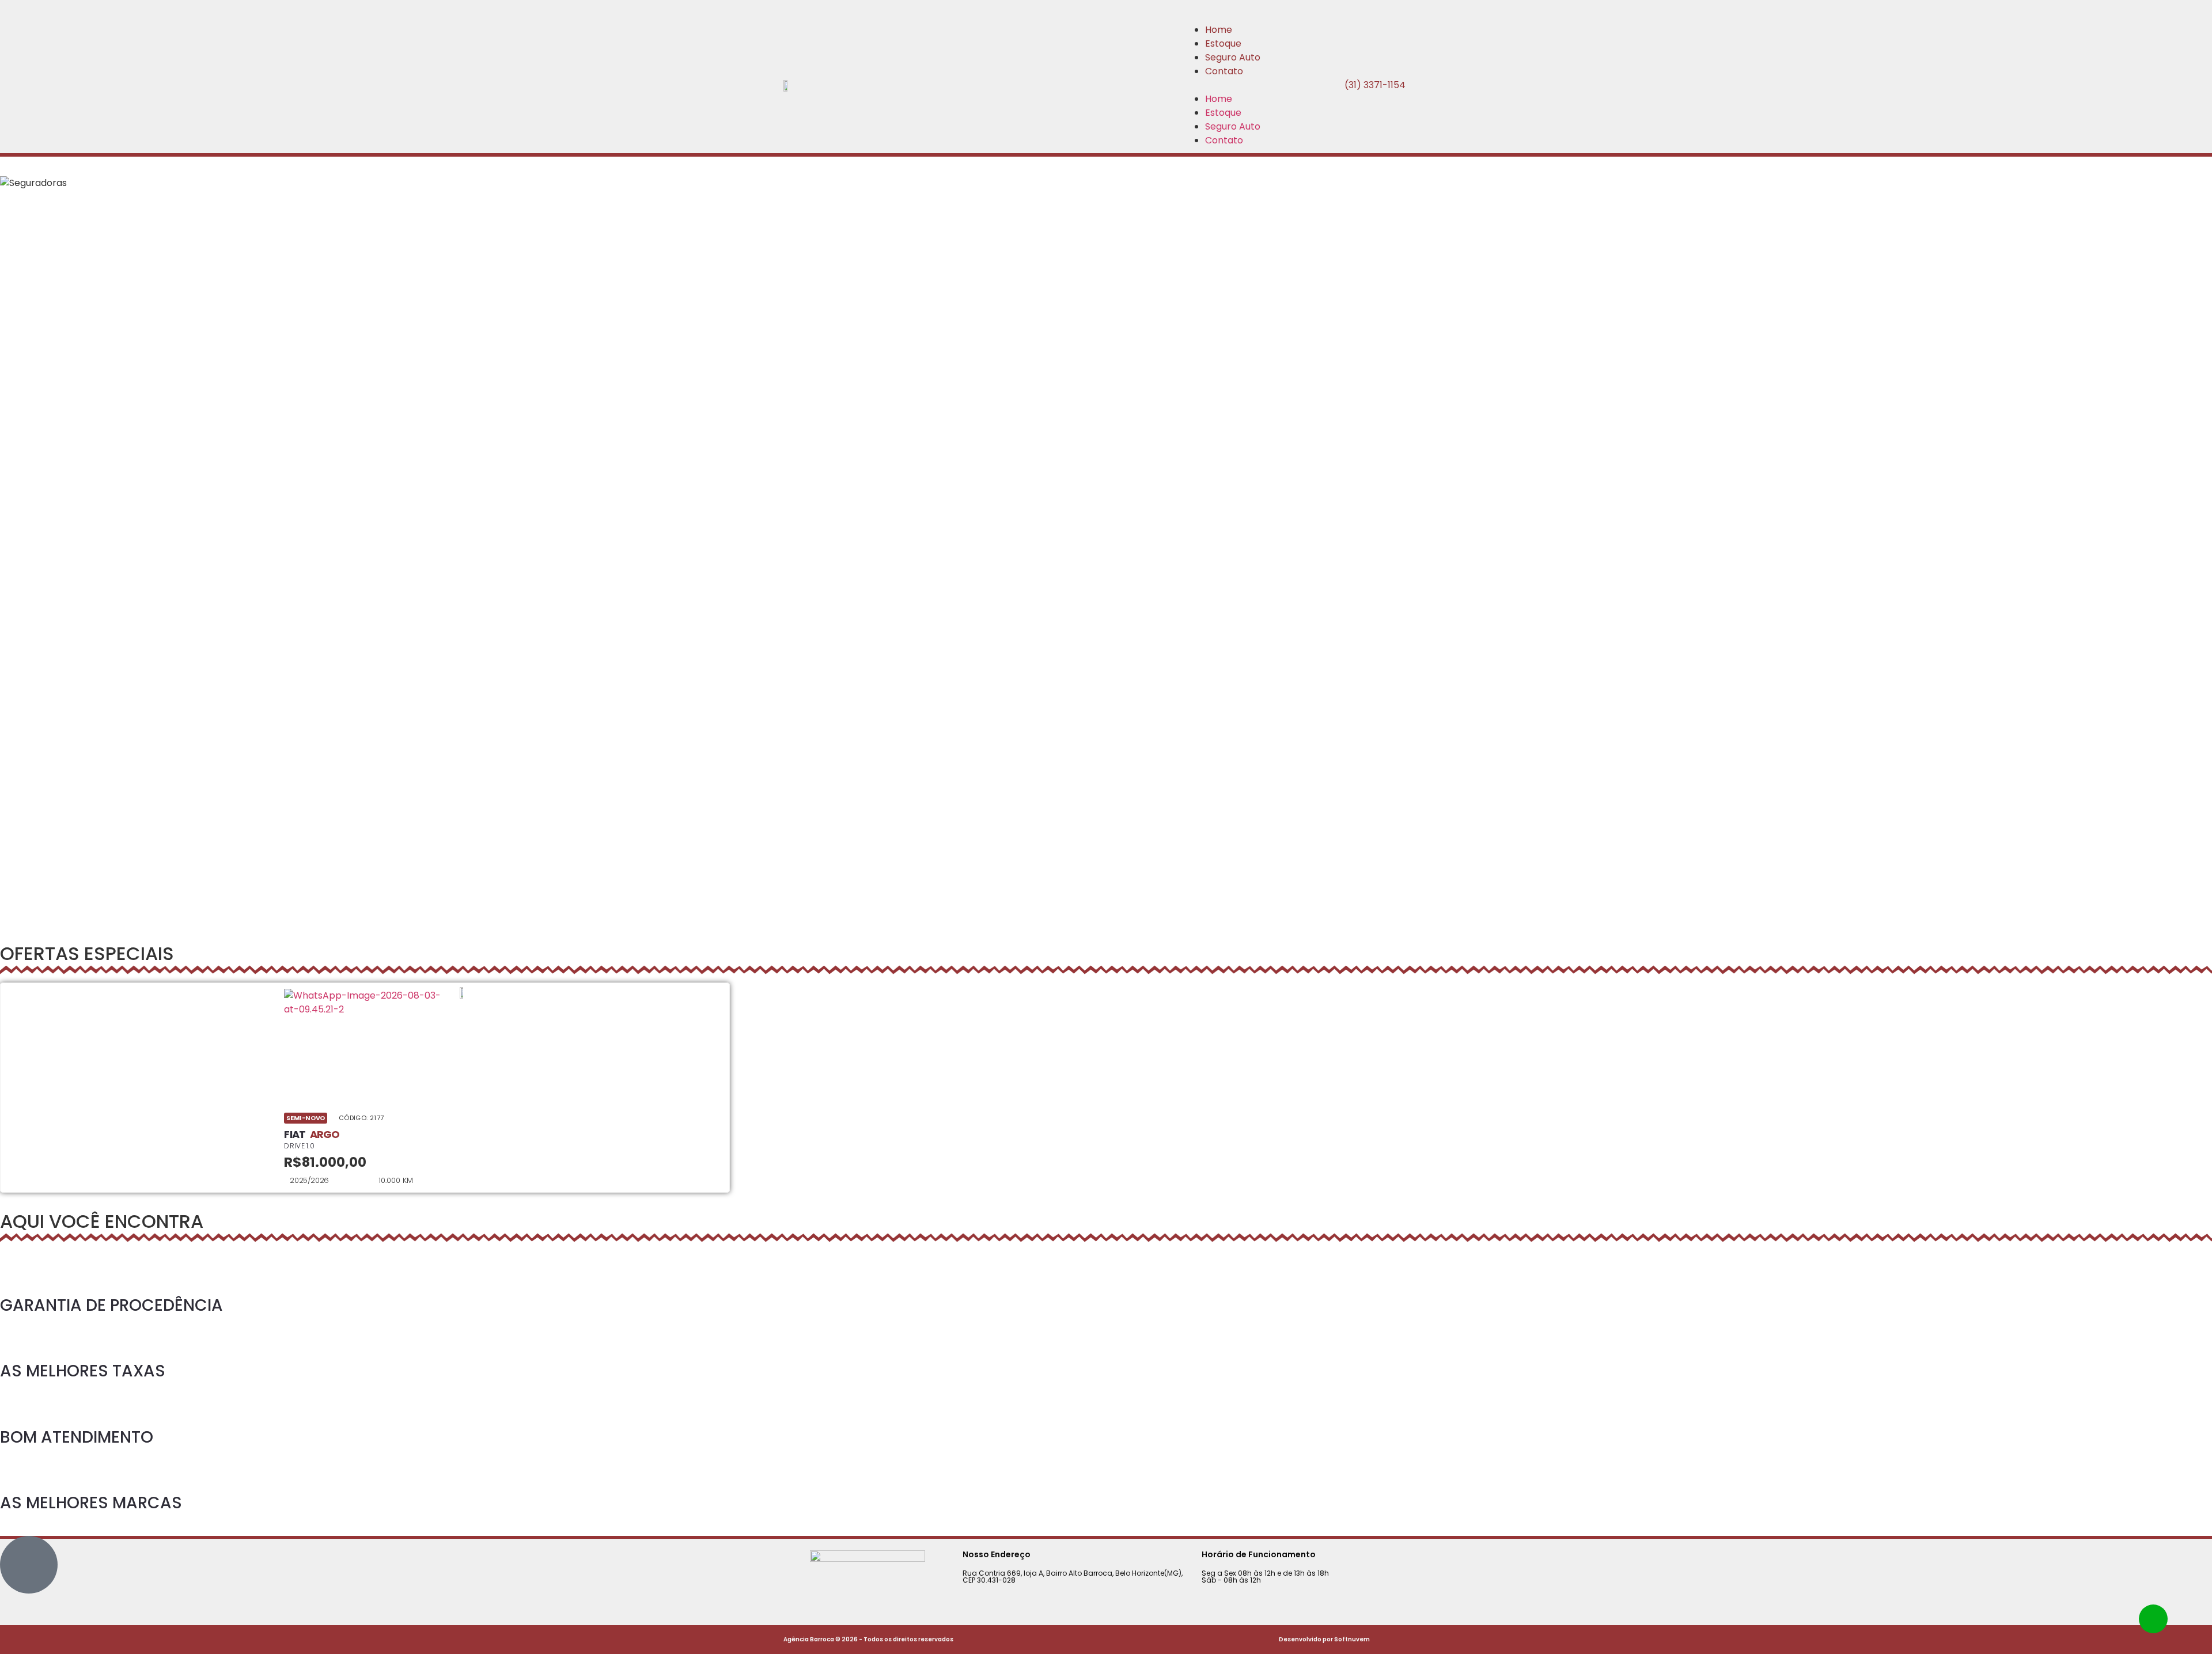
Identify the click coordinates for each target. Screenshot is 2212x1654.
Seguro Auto (1233, 57)
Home (1219, 30)
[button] (1221, 85)
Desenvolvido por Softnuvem (1324, 1639)
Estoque (1223, 43)
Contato (1224, 71)
